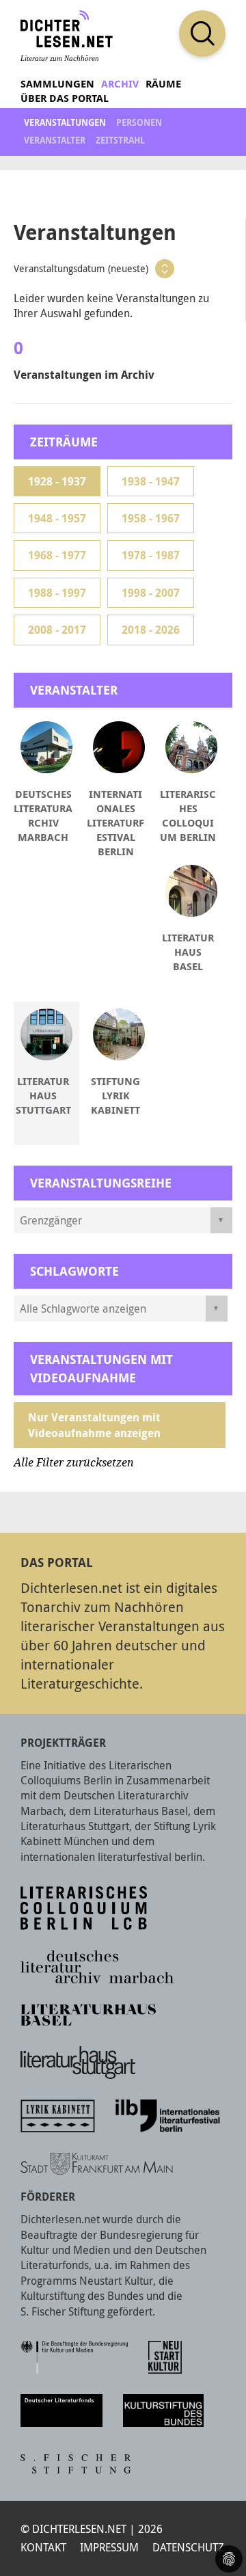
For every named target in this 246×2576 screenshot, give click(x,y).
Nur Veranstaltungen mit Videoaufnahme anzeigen (94, 1425)
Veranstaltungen (65, 122)
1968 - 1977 (57, 555)
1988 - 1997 (57, 593)
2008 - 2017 (57, 630)
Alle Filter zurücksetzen (74, 1463)
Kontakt (43, 2547)
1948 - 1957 (57, 518)
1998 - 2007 (151, 593)
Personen (139, 122)
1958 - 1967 (151, 518)
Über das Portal (65, 98)
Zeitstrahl (120, 140)
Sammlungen (57, 84)
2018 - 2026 (151, 630)
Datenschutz (188, 2547)
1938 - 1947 (151, 481)
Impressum (109, 2547)
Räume (163, 84)
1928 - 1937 (57, 481)
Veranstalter (55, 140)
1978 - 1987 (151, 555)
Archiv (120, 84)
